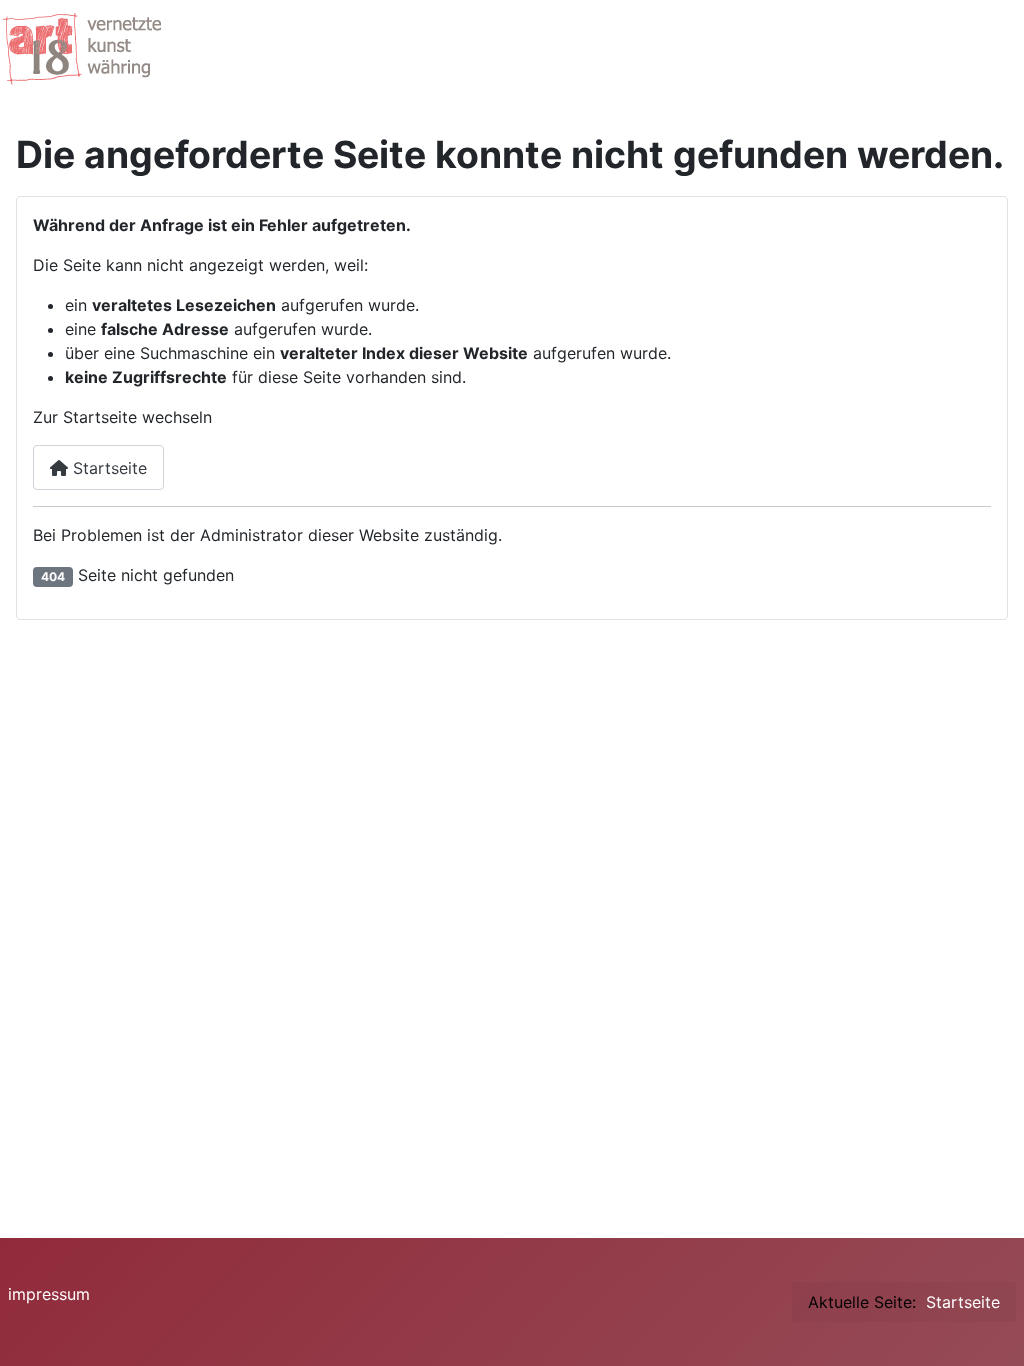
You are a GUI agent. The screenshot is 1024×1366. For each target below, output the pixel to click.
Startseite (107, 468)
